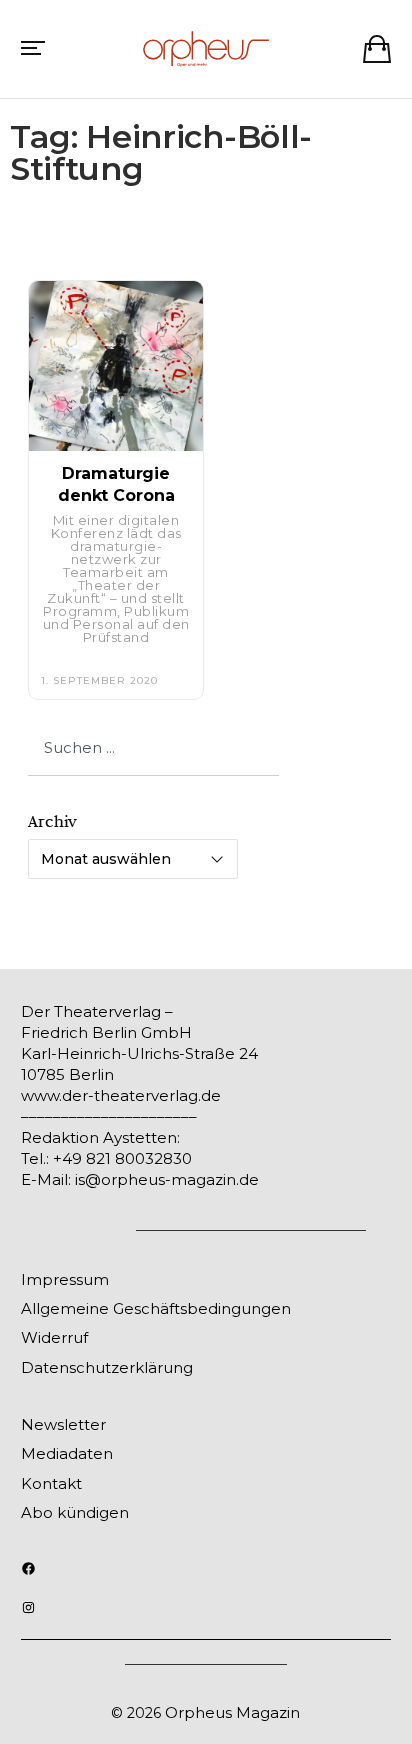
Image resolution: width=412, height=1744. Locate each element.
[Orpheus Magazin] (206, 49)
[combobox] (153, 748)
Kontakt (51, 1483)
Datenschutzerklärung (107, 1367)
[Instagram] (28, 1607)
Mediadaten (67, 1453)
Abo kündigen (75, 1512)
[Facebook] (28, 1568)
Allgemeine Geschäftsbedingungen (156, 1308)
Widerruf (54, 1337)
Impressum (65, 1279)
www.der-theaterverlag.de (121, 1095)
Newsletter (63, 1424)
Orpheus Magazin (232, 1712)
